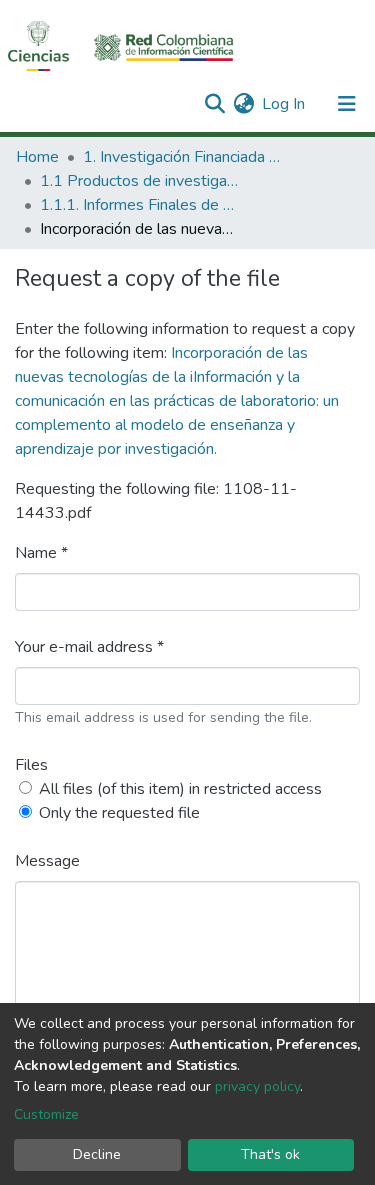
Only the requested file (119, 813)
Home (37, 157)
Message (47, 861)
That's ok (270, 1154)
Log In (284, 104)
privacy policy (257, 1086)
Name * (41, 553)
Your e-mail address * (89, 647)
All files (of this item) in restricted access (180, 789)
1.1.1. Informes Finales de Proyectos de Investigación (140, 205)
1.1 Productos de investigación (140, 181)
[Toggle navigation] (347, 104)
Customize (46, 1114)
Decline (97, 1154)
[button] (243, 104)
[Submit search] (214, 104)
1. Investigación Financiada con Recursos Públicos (183, 157)
